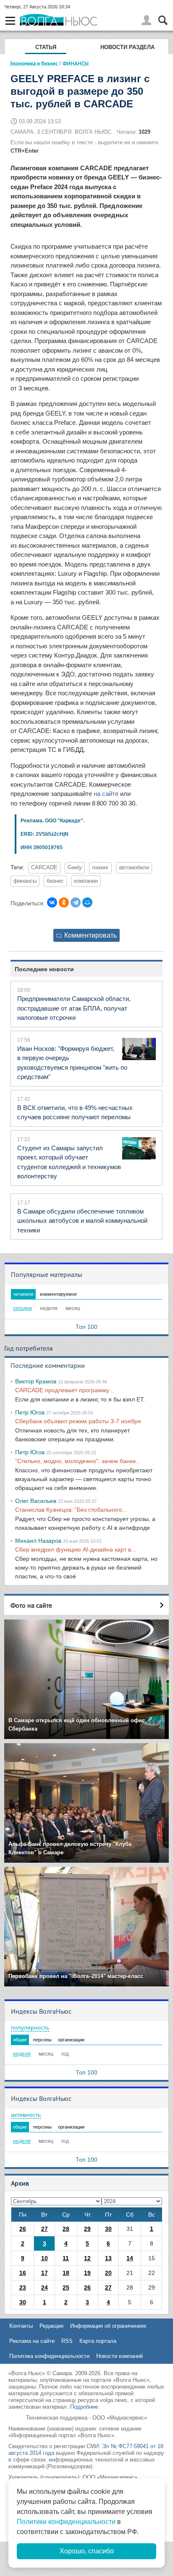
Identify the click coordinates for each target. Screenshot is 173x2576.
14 (130, 2258)
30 (108, 2229)
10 (45, 2258)
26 (23, 2229)
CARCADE (44, 868)
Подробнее (84, 2407)
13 (108, 2258)
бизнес (55, 881)
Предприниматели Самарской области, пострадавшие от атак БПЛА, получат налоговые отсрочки (74, 1008)
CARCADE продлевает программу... (64, 1390)
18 (66, 2273)
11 (66, 2258)
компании (86, 881)
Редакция (51, 2326)
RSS (67, 2341)
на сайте (106, 794)
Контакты (21, 2326)
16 (23, 2273)
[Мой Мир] (87, 902)
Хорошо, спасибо (87, 2551)
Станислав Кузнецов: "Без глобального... (71, 1510)
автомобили (134, 868)
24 (45, 2287)
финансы (25, 881)
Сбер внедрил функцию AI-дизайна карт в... (76, 1549)
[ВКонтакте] (52, 902)
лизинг (100, 868)
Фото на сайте (31, 1605)
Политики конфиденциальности (66, 2522)
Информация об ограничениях (108, 2326)
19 (87, 2273)
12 (87, 2258)
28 (66, 2229)
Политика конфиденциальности (49, 2356)
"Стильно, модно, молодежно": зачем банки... (78, 1461)
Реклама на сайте (32, 2341)
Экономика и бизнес (34, 63)
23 (23, 2287)
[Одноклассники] (64, 902)
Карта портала (98, 2341)
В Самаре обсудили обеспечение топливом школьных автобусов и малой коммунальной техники (82, 1221)
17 (45, 2273)
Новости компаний (119, 2356)
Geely (75, 868)
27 (45, 2229)
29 (87, 2229)
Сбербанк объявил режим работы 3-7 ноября (78, 1421)
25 (66, 2287)
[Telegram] (76, 902)
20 (108, 2273)
